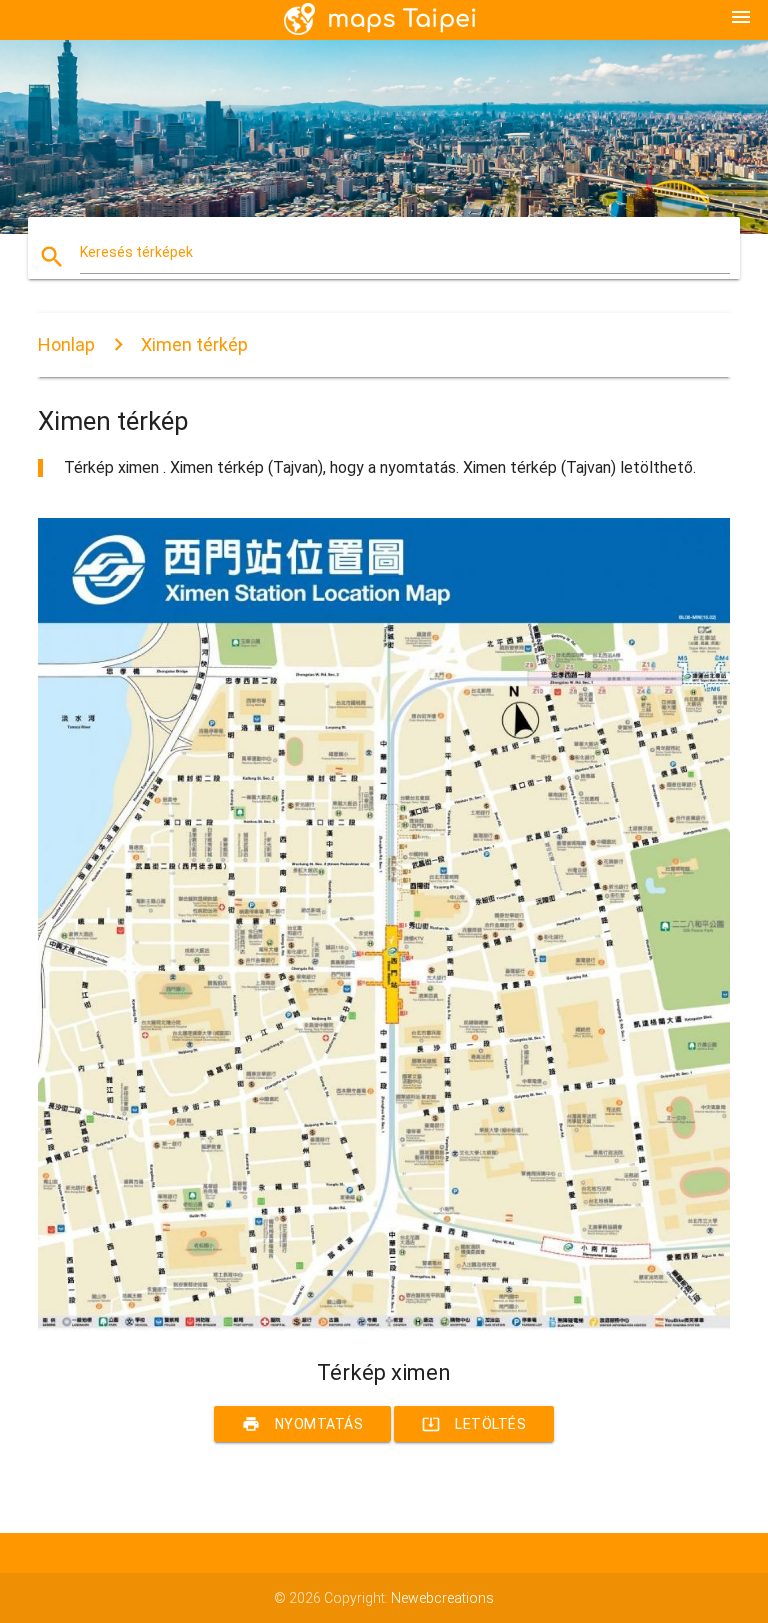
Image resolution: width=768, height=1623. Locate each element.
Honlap (66, 344)
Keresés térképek (136, 252)
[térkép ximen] (383, 1326)
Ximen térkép (194, 344)
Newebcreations (442, 1598)
